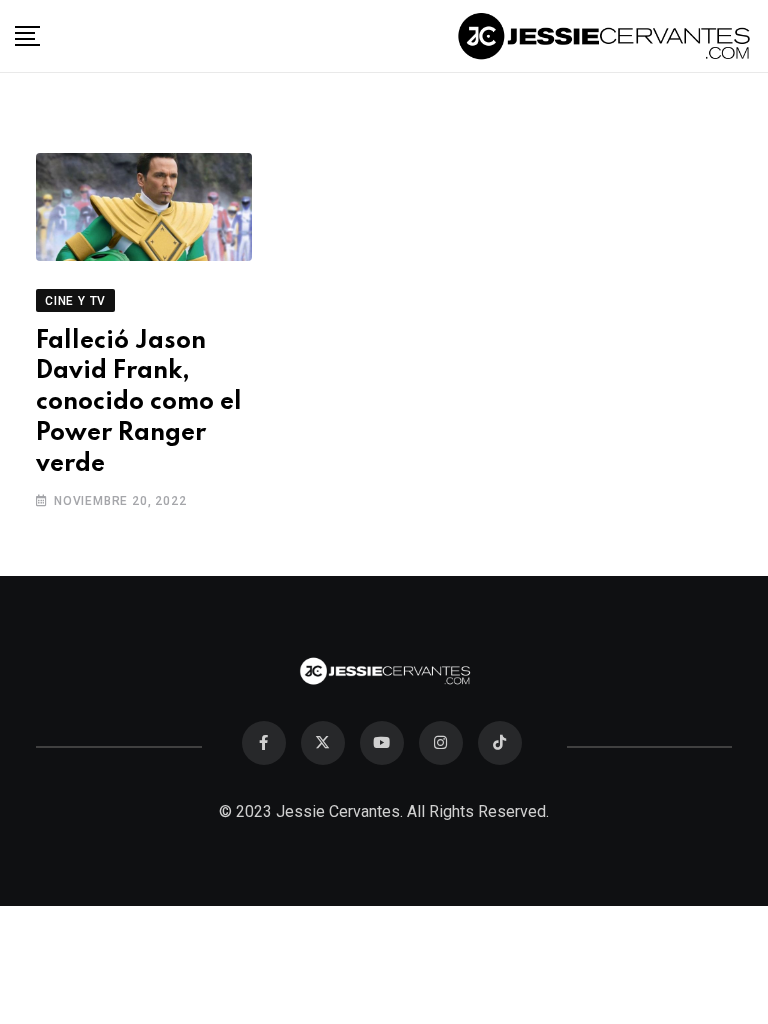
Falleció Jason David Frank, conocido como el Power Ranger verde (139, 403)
